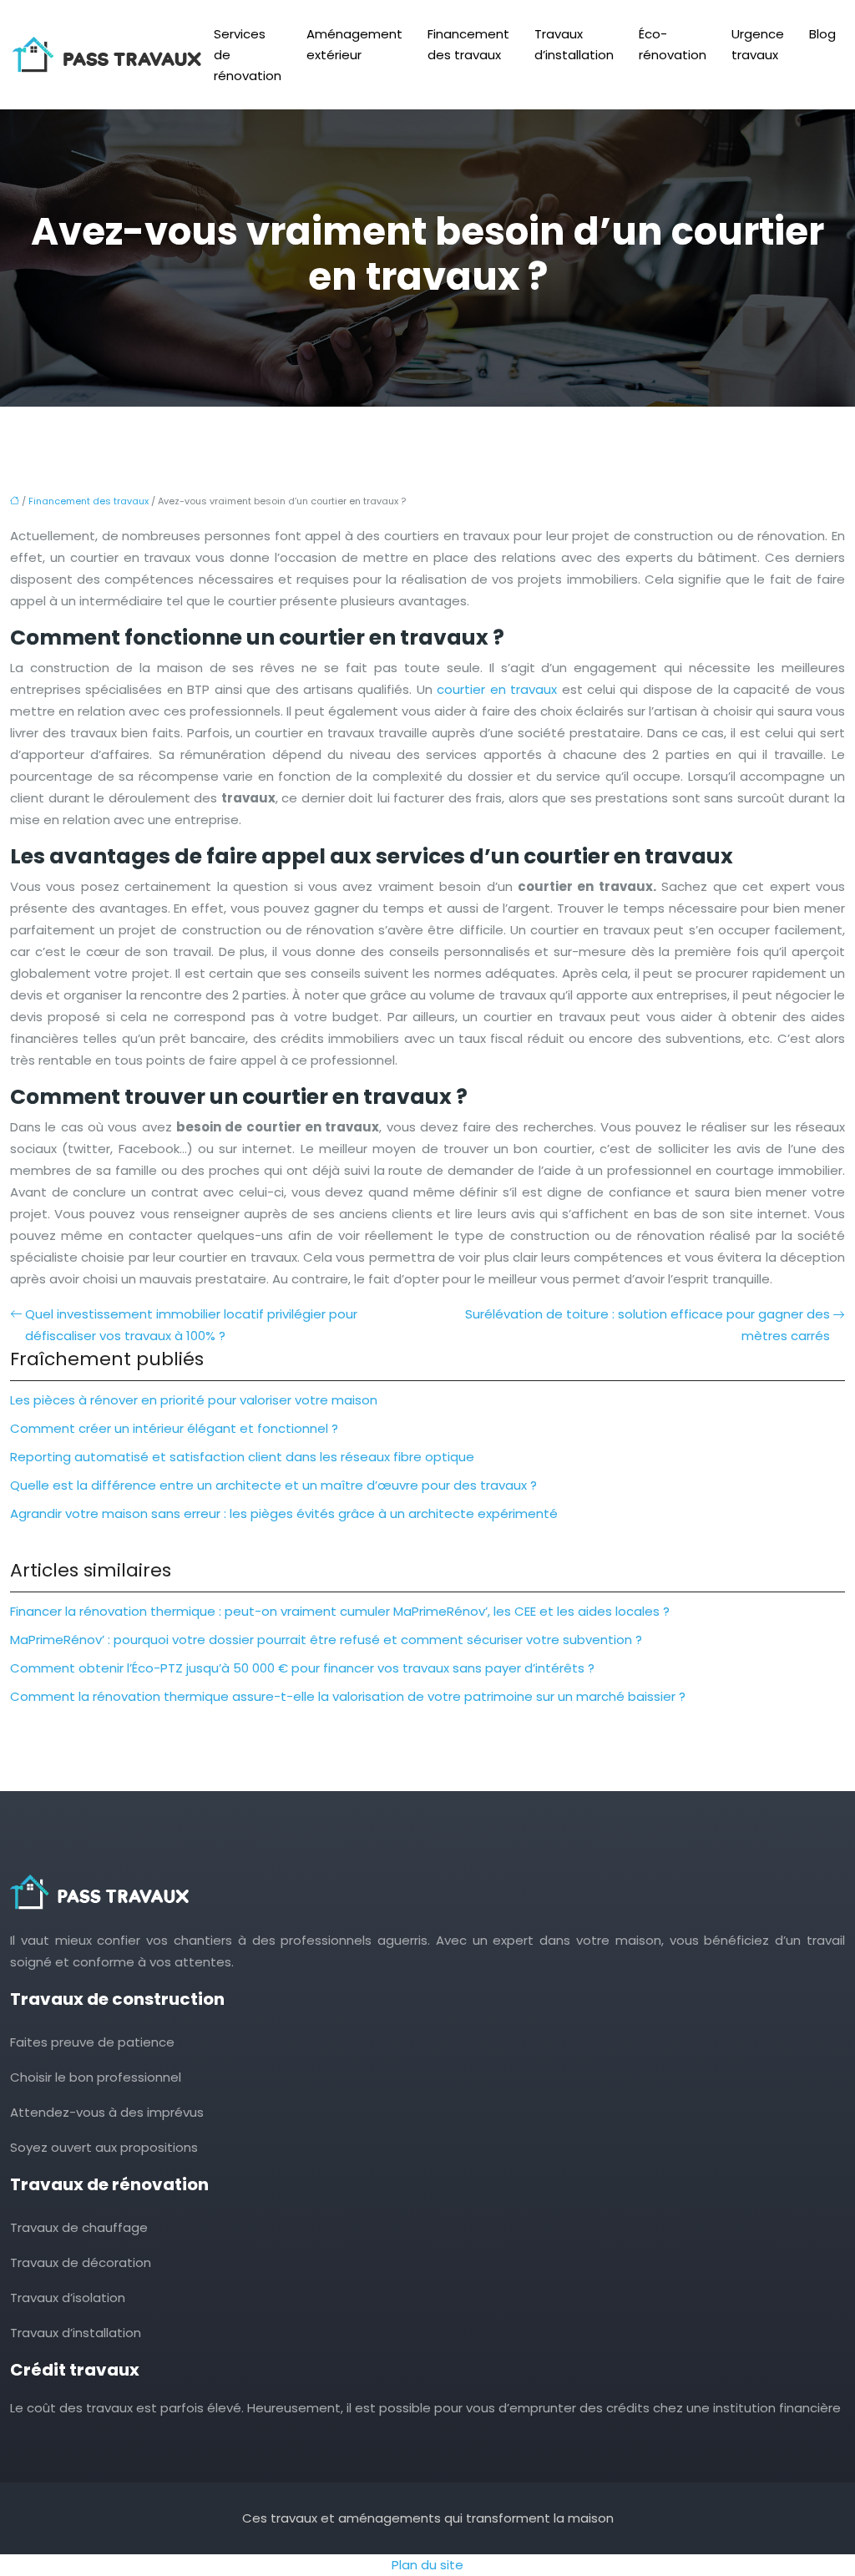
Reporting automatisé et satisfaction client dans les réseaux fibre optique (242, 1457)
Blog (822, 34)
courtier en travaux (497, 689)
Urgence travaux (758, 44)
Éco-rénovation (673, 44)
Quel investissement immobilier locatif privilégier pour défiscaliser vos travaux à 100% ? (191, 1325)
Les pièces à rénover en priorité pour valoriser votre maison (194, 1400)
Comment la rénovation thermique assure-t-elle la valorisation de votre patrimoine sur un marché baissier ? (348, 1696)
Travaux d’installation (574, 44)
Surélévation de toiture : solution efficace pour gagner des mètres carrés (648, 1325)
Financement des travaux (468, 44)
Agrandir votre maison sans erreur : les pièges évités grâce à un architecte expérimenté (284, 1513)
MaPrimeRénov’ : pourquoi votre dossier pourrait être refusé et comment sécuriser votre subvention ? (326, 1640)
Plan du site (427, 2565)
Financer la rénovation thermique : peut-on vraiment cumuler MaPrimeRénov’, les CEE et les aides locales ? (340, 1611)
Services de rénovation (248, 55)
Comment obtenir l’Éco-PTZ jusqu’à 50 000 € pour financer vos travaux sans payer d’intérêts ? (302, 1668)
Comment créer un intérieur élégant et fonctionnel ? (174, 1428)
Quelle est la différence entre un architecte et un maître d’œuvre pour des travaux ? (273, 1485)
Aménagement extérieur (354, 44)
